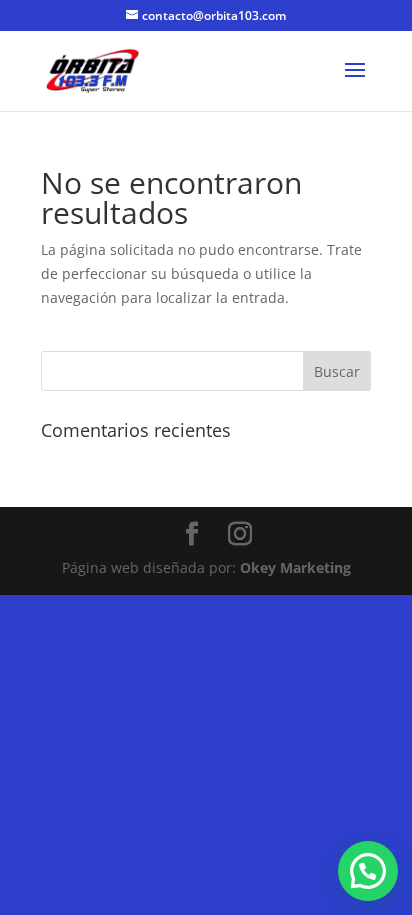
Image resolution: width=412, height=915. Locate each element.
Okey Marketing (295, 567)
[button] (368, 871)
